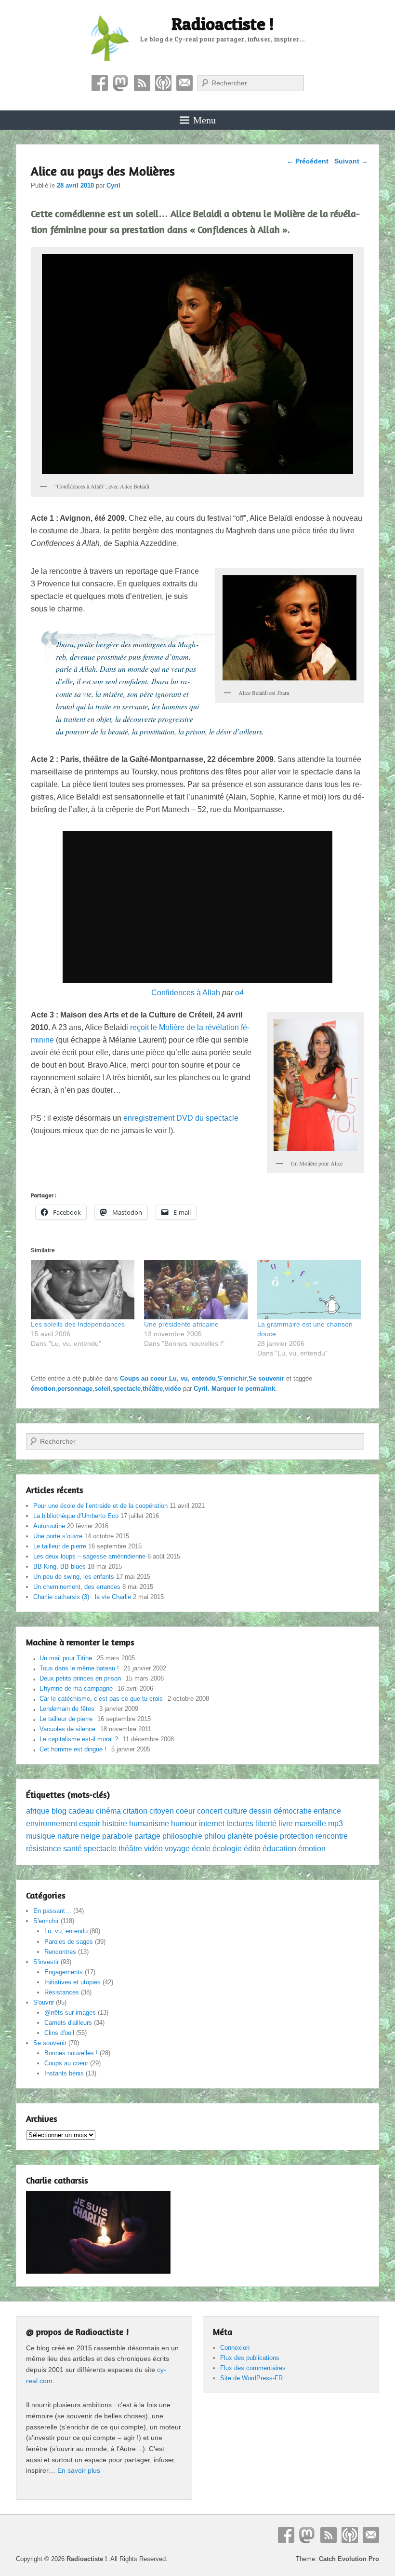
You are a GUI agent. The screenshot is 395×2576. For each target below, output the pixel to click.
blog (59, 1811)
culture (236, 1811)
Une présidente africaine (181, 1324)
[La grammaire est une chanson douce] (309, 1290)
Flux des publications (250, 2358)
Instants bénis (64, 2073)
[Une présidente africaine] (196, 1290)
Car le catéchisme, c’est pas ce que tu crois (101, 1699)
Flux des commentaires (253, 2368)
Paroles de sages (69, 1942)
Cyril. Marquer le (219, 1389)
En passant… (52, 1911)
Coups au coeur (144, 1378)
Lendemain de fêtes (67, 1709)
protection (297, 1836)
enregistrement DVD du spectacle (181, 1118)
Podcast (163, 83)
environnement (52, 1824)
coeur (185, 1811)
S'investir (46, 1962)
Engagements (64, 1972)
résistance (44, 1849)
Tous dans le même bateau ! (79, 1668)
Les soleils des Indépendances (78, 1324)
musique (41, 1836)
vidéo (173, 1389)
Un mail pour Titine (66, 1658)
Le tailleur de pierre (60, 1546)
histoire (115, 1824)
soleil (103, 1389)
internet (212, 1824)
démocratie (293, 1811)
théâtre (153, 1389)
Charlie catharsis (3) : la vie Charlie (82, 1597)
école (201, 1849)
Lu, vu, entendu (192, 1378)
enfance (327, 1811)
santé (72, 1849)
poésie (266, 1836)
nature (68, 1836)
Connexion (235, 2348)
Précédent (308, 161)
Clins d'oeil (59, 2033)
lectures (240, 1824)
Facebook (100, 83)
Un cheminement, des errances (77, 1587)
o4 (239, 993)
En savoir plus (79, 2470)
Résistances (62, 1992)
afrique (38, 1811)
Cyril (113, 185)
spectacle (127, 1389)
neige (91, 1836)
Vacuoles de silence (67, 1729)
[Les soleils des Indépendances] (83, 1290)
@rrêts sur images (70, 2013)
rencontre (332, 1836)
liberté (266, 1824)
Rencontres (60, 1952)
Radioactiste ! (223, 24)
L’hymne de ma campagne (76, 1688)
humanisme (149, 1824)
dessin (260, 1811)
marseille (310, 1824)
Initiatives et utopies (72, 1982)
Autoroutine (49, 1526)
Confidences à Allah (186, 993)
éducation (279, 1849)
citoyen (162, 1811)
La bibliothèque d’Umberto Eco (76, 1516)
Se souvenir (266, 1378)
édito (252, 1849)
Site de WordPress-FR (251, 2378)
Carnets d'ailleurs (68, 2023)
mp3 (336, 1824)
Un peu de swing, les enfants (74, 1577)
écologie (227, 1849)
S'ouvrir (44, 2002)
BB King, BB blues (59, 1566)
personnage (75, 1389)
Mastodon (121, 83)
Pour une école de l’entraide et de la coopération (100, 1506)
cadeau (81, 1811)
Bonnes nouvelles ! (71, 2053)
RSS (142, 83)
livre (286, 1824)
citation (135, 1811)
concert (210, 1811)
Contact (184, 83)
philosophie (182, 1836)
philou (215, 1836)
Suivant (351, 161)
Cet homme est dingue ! (73, 1749)
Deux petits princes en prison (80, 1678)
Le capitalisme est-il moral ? (79, 1739)
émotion (43, 1389)
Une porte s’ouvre (58, 1536)
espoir (90, 1824)
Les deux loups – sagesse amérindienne (89, 1556)
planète (240, 1836)
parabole (117, 1836)
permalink (260, 1389)
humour (184, 1824)
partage (147, 1836)
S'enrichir (232, 1378)
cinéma (108, 1811)
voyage (177, 1849)
